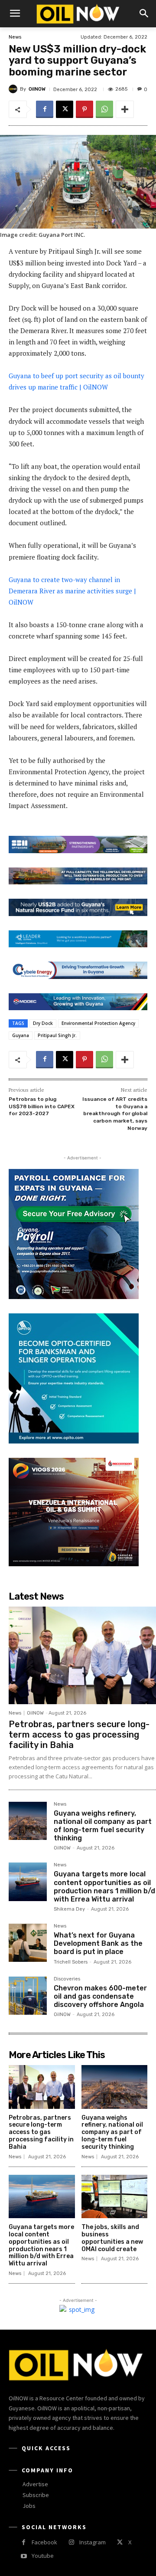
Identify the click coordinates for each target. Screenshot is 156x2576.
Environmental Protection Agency (98, 1023)
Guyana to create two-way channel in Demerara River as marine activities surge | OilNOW (72, 591)
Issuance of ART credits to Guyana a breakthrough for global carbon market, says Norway (115, 1113)
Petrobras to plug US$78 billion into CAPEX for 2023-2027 (42, 1106)
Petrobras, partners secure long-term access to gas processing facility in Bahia (79, 1735)
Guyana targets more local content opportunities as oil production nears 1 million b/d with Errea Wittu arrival (104, 1887)
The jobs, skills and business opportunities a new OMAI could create (112, 2238)
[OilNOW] (14, 89)
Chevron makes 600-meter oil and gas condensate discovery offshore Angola (100, 1996)
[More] (125, 109)
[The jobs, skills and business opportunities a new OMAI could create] (115, 2197)
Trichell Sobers (71, 1962)
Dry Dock (43, 1023)
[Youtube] (24, 2556)
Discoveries (67, 1979)
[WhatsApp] (104, 109)
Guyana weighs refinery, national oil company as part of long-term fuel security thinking (103, 1826)
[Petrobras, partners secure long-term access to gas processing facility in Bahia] (82, 1655)
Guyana (21, 1035)
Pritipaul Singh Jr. (57, 1035)
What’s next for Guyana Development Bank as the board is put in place (98, 1943)
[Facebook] (45, 109)
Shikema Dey (69, 1909)
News (15, 37)
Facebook (44, 2542)
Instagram (93, 2542)
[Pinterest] (84, 109)
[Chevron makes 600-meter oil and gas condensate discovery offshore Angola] (28, 1996)
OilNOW (37, 89)
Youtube (43, 2556)
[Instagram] (71, 2542)
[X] (65, 109)
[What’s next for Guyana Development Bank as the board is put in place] (28, 1943)
